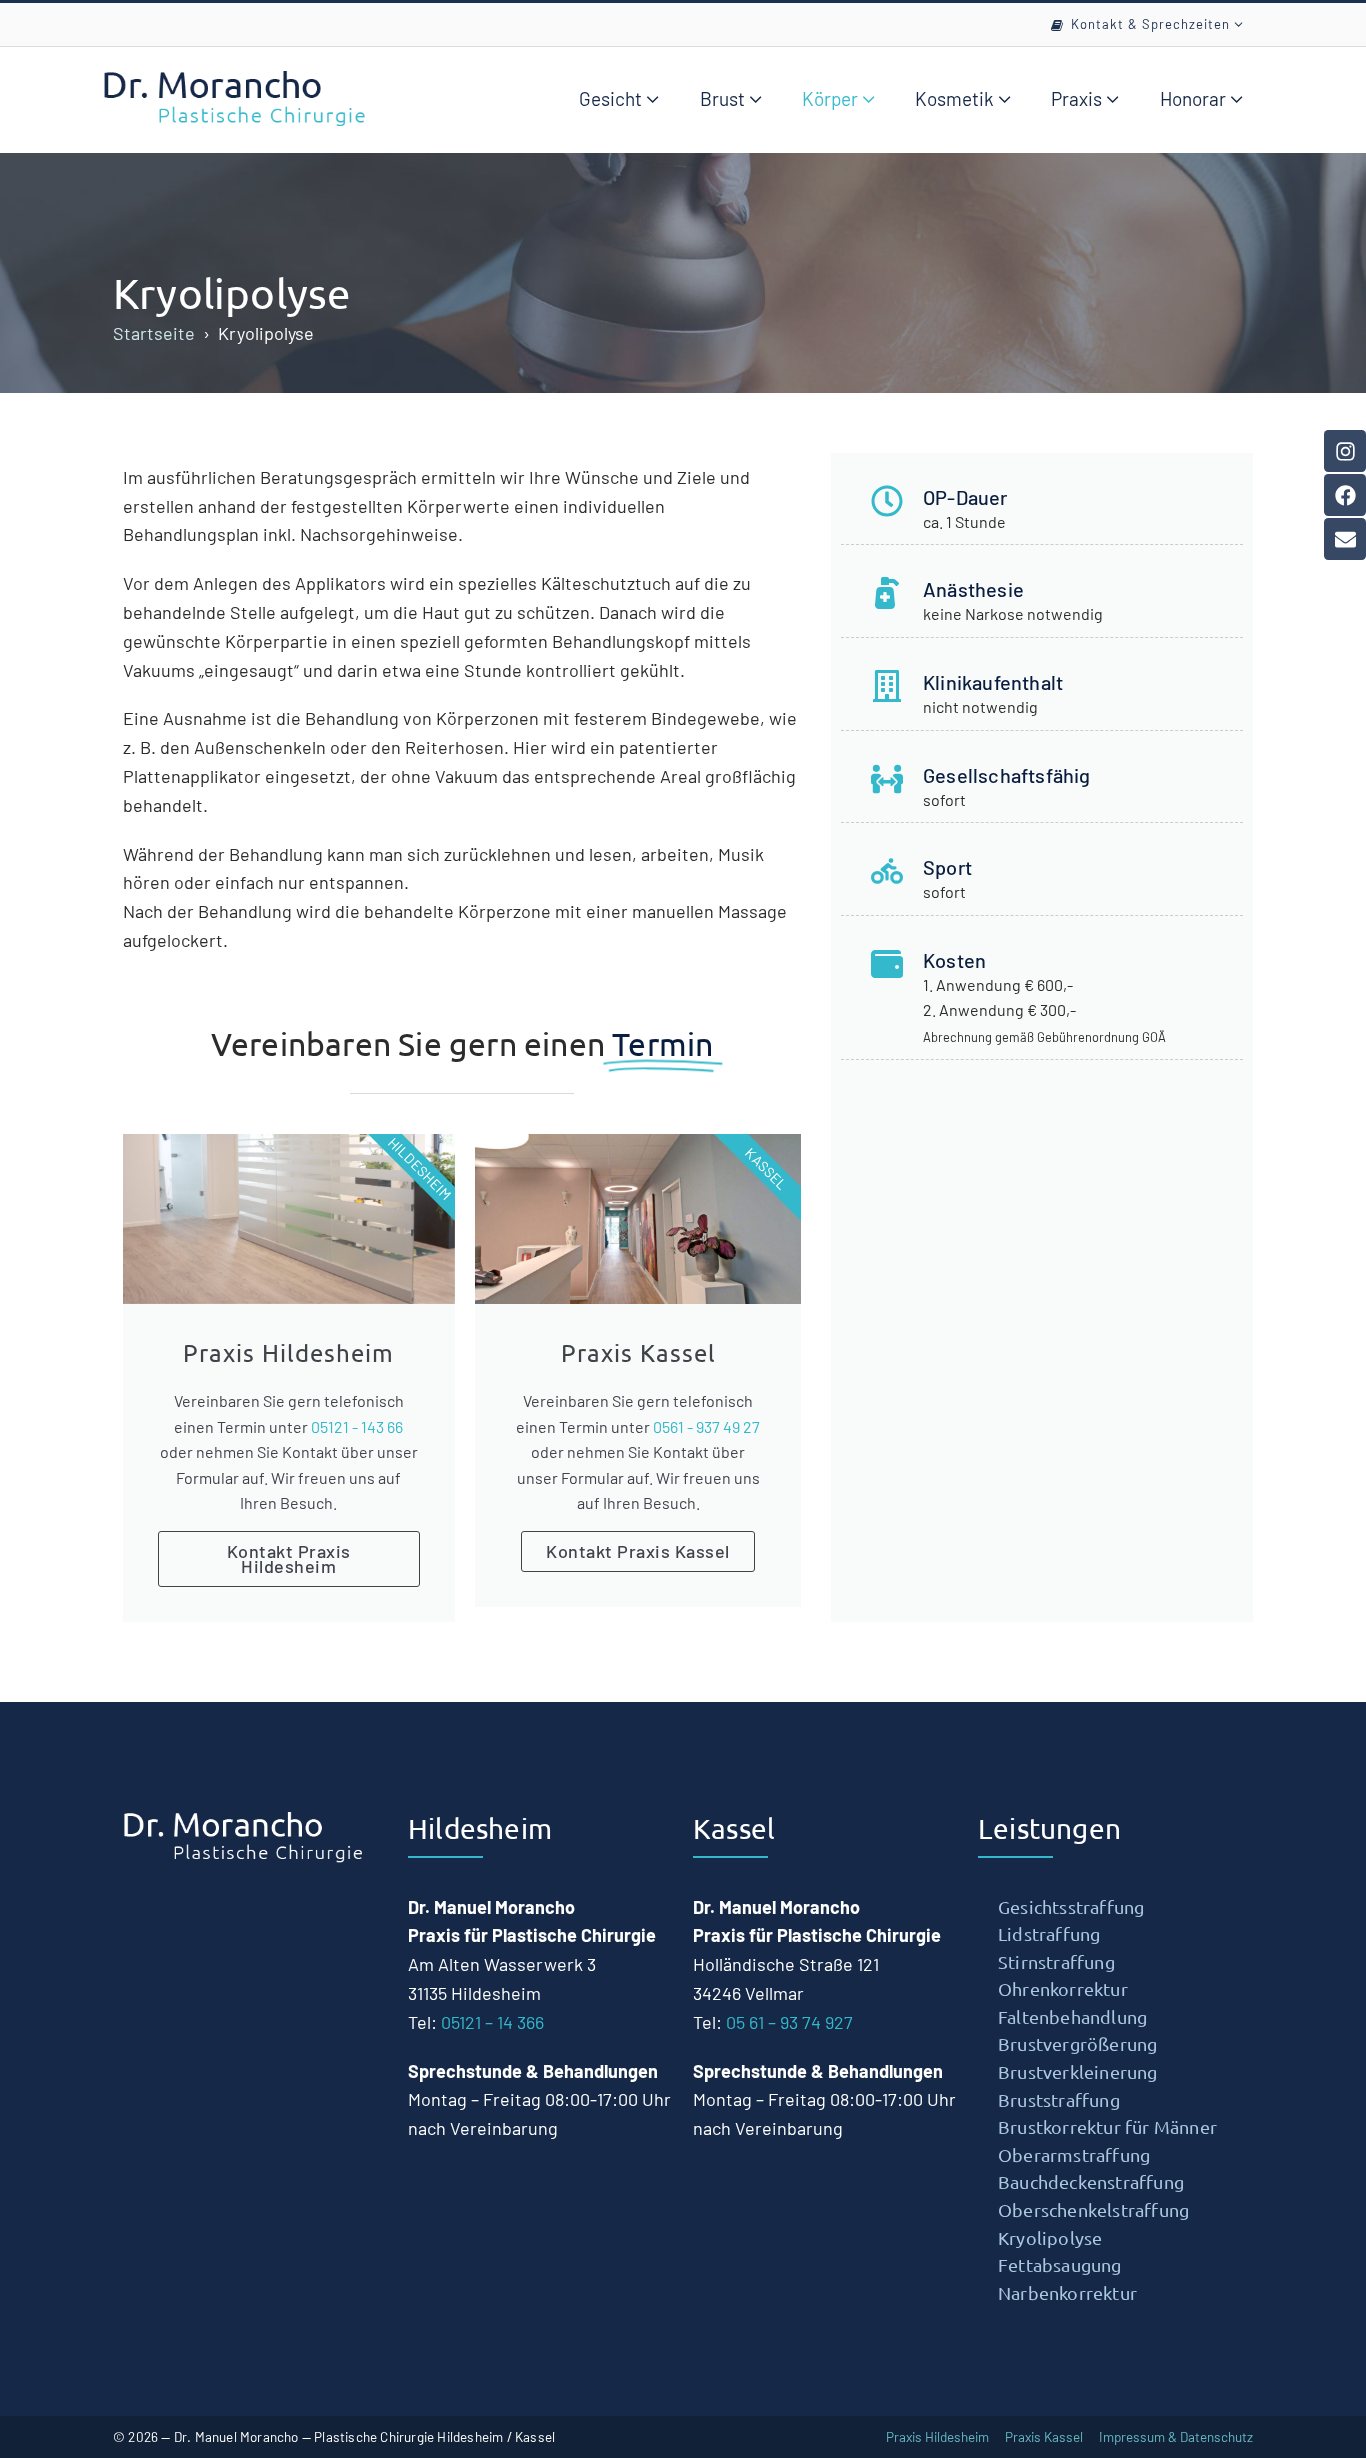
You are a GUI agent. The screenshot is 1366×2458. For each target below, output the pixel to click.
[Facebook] (1345, 495)
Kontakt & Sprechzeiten (1152, 24)
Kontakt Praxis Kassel (638, 1551)
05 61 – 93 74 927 (789, 2022)
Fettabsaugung (1060, 2264)
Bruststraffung (1059, 2099)
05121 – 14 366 (492, 2022)
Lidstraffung (1049, 1933)
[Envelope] (1345, 539)
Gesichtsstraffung (1071, 1906)
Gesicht (612, 98)
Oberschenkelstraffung (1093, 2209)
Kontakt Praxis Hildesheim (289, 1558)
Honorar (1195, 98)
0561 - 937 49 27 (706, 1426)
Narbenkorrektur (1067, 2292)
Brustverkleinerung (1078, 2071)
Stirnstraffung (1056, 1961)
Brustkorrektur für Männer (1107, 2126)
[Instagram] (1345, 451)
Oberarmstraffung (1074, 2154)
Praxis (1078, 98)
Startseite (154, 333)
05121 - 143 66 (357, 1426)
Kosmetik (956, 98)
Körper (832, 98)
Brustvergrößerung (1077, 2043)
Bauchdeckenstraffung (1091, 2181)
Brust (724, 98)
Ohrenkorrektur (1063, 1988)
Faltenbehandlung (1072, 2016)
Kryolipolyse (231, 292)
